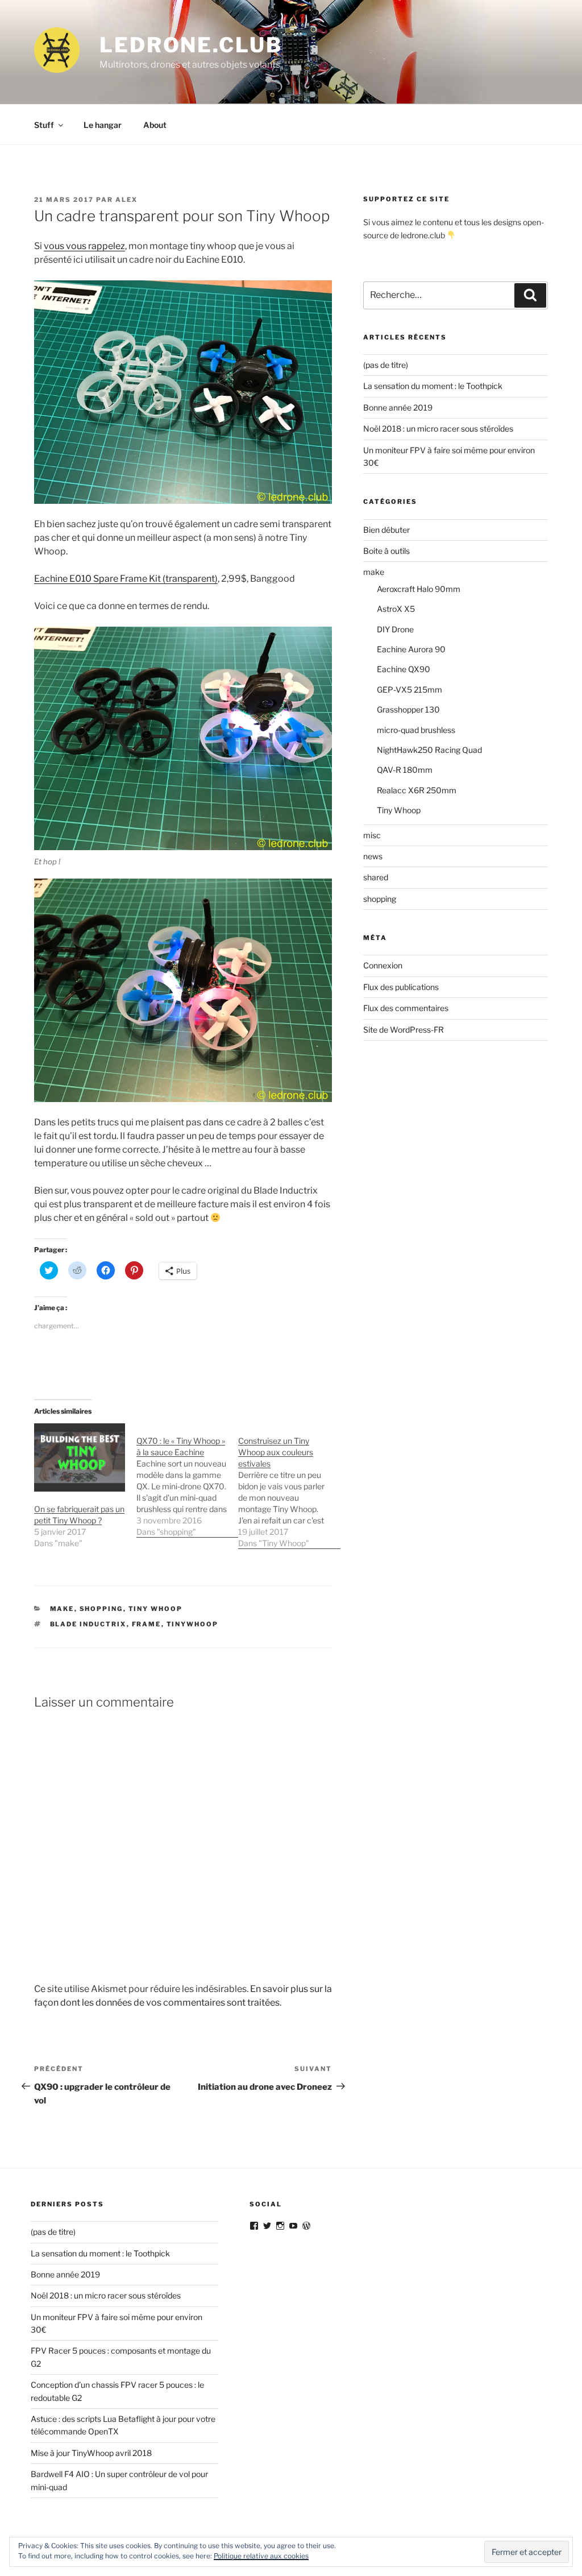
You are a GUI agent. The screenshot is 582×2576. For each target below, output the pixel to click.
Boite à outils (386, 551)
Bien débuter (386, 530)
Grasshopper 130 (408, 709)
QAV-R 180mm (405, 770)
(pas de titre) (386, 365)
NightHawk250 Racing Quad (429, 750)
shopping (101, 1609)
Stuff (44, 125)
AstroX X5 (396, 609)
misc (372, 835)
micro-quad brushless (416, 730)
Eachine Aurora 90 (411, 649)
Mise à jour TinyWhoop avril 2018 (91, 2453)
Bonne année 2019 (398, 407)
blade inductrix (88, 1624)
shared (376, 877)
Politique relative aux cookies (261, 2556)
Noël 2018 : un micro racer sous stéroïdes (438, 428)
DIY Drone (395, 629)
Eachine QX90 (404, 669)
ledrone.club (191, 45)
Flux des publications (401, 987)
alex (126, 200)
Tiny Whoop (156, 1609)
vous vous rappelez (84, 246)
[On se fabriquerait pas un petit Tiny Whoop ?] (80, 1457)
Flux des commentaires (406, 1008)
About (155, 125)
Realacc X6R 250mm (417, 790)
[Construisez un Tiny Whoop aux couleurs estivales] (289, 1486)
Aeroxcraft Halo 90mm (419, 589)
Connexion (383, 965)
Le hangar (103, 125)
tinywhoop (193, 1624)
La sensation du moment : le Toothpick (433, 386)
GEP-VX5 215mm (410, 689)
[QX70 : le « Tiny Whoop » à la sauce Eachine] (188, 1480)
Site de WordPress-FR (404, 1030)
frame (147, 1624)
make (62, 1609)
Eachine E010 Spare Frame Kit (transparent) (126, 579)
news (373, 856)
